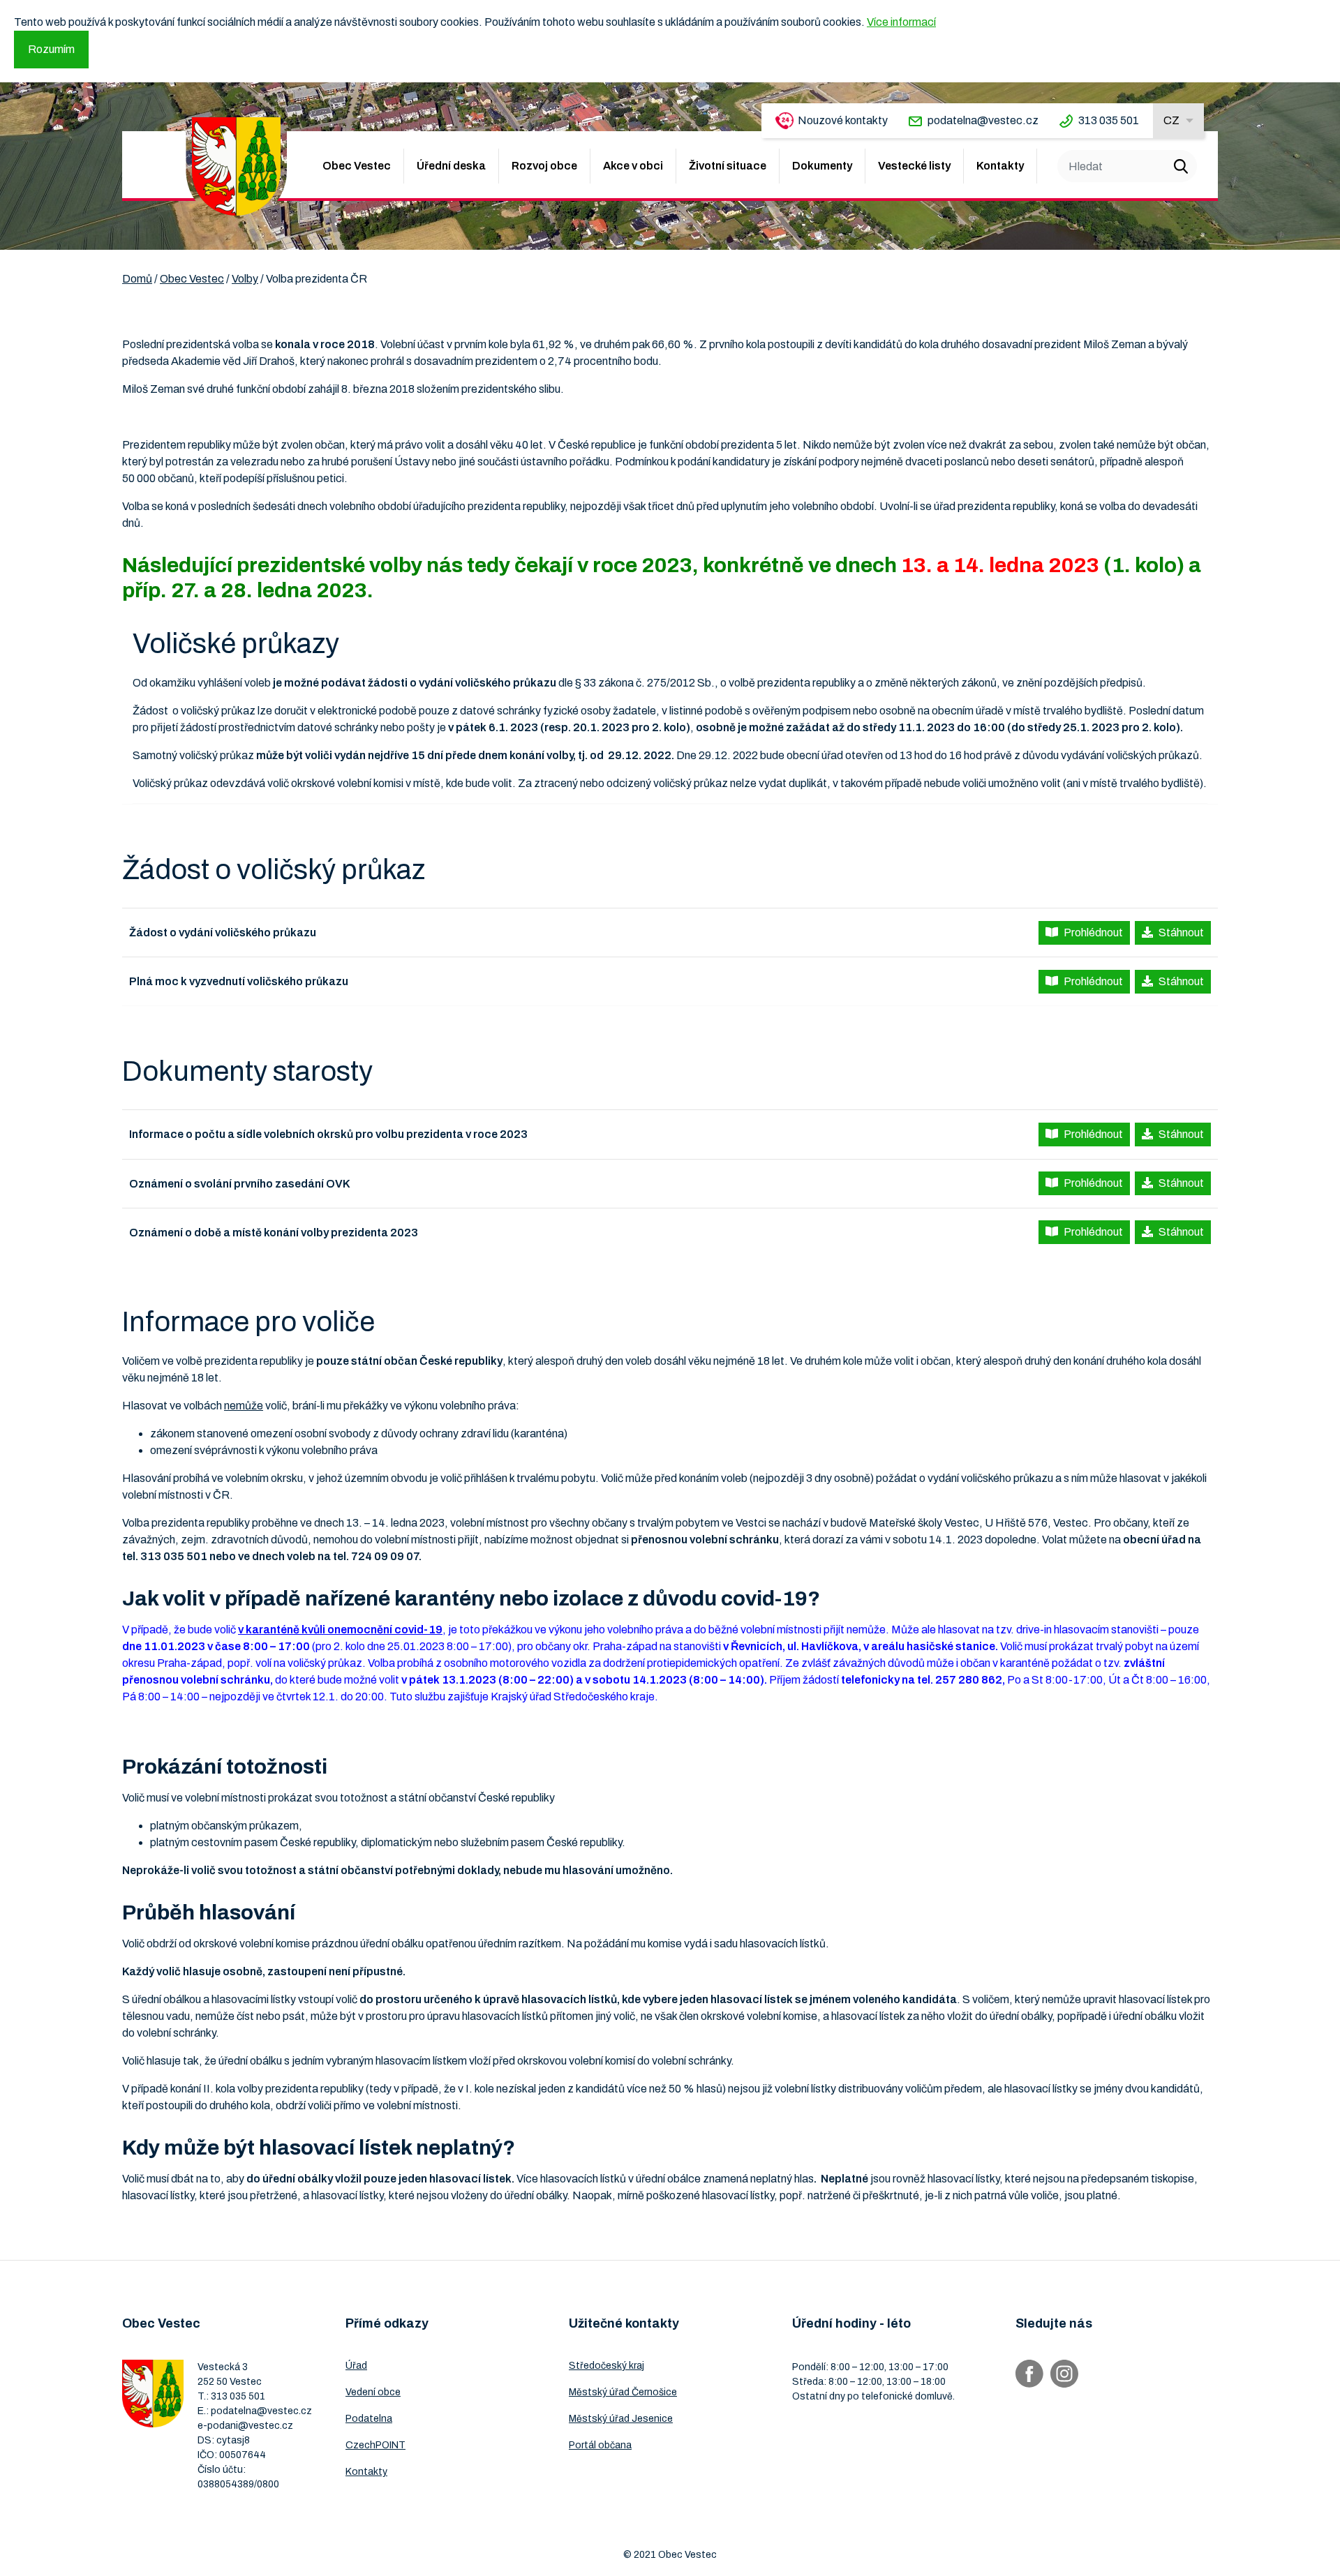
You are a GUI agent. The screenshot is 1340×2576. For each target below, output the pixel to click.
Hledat (1181, 166)
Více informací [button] (901, 22)
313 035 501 (1109, 120)
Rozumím (51, 49)
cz (1171, 120)
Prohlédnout (1093, 933)
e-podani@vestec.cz (245, 2426)
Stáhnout (1181, 933)
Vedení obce (373, 2392)
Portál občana (600, 2445)
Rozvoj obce (544, 166)
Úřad (356, 2366)
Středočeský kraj (606, 2366)
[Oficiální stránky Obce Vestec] (236, 166)
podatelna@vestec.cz (983, 120)
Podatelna (369, 2419)
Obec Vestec (357, 166)
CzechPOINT (375, 2445)
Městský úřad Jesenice (621, 2419)
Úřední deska (451, 166)
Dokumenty (822, 166)
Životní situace (728, 166)
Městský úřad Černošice (623, 2392)
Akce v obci (633, 166)
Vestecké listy (914, 166)
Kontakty (1000, 166)
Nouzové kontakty (843, 120)
